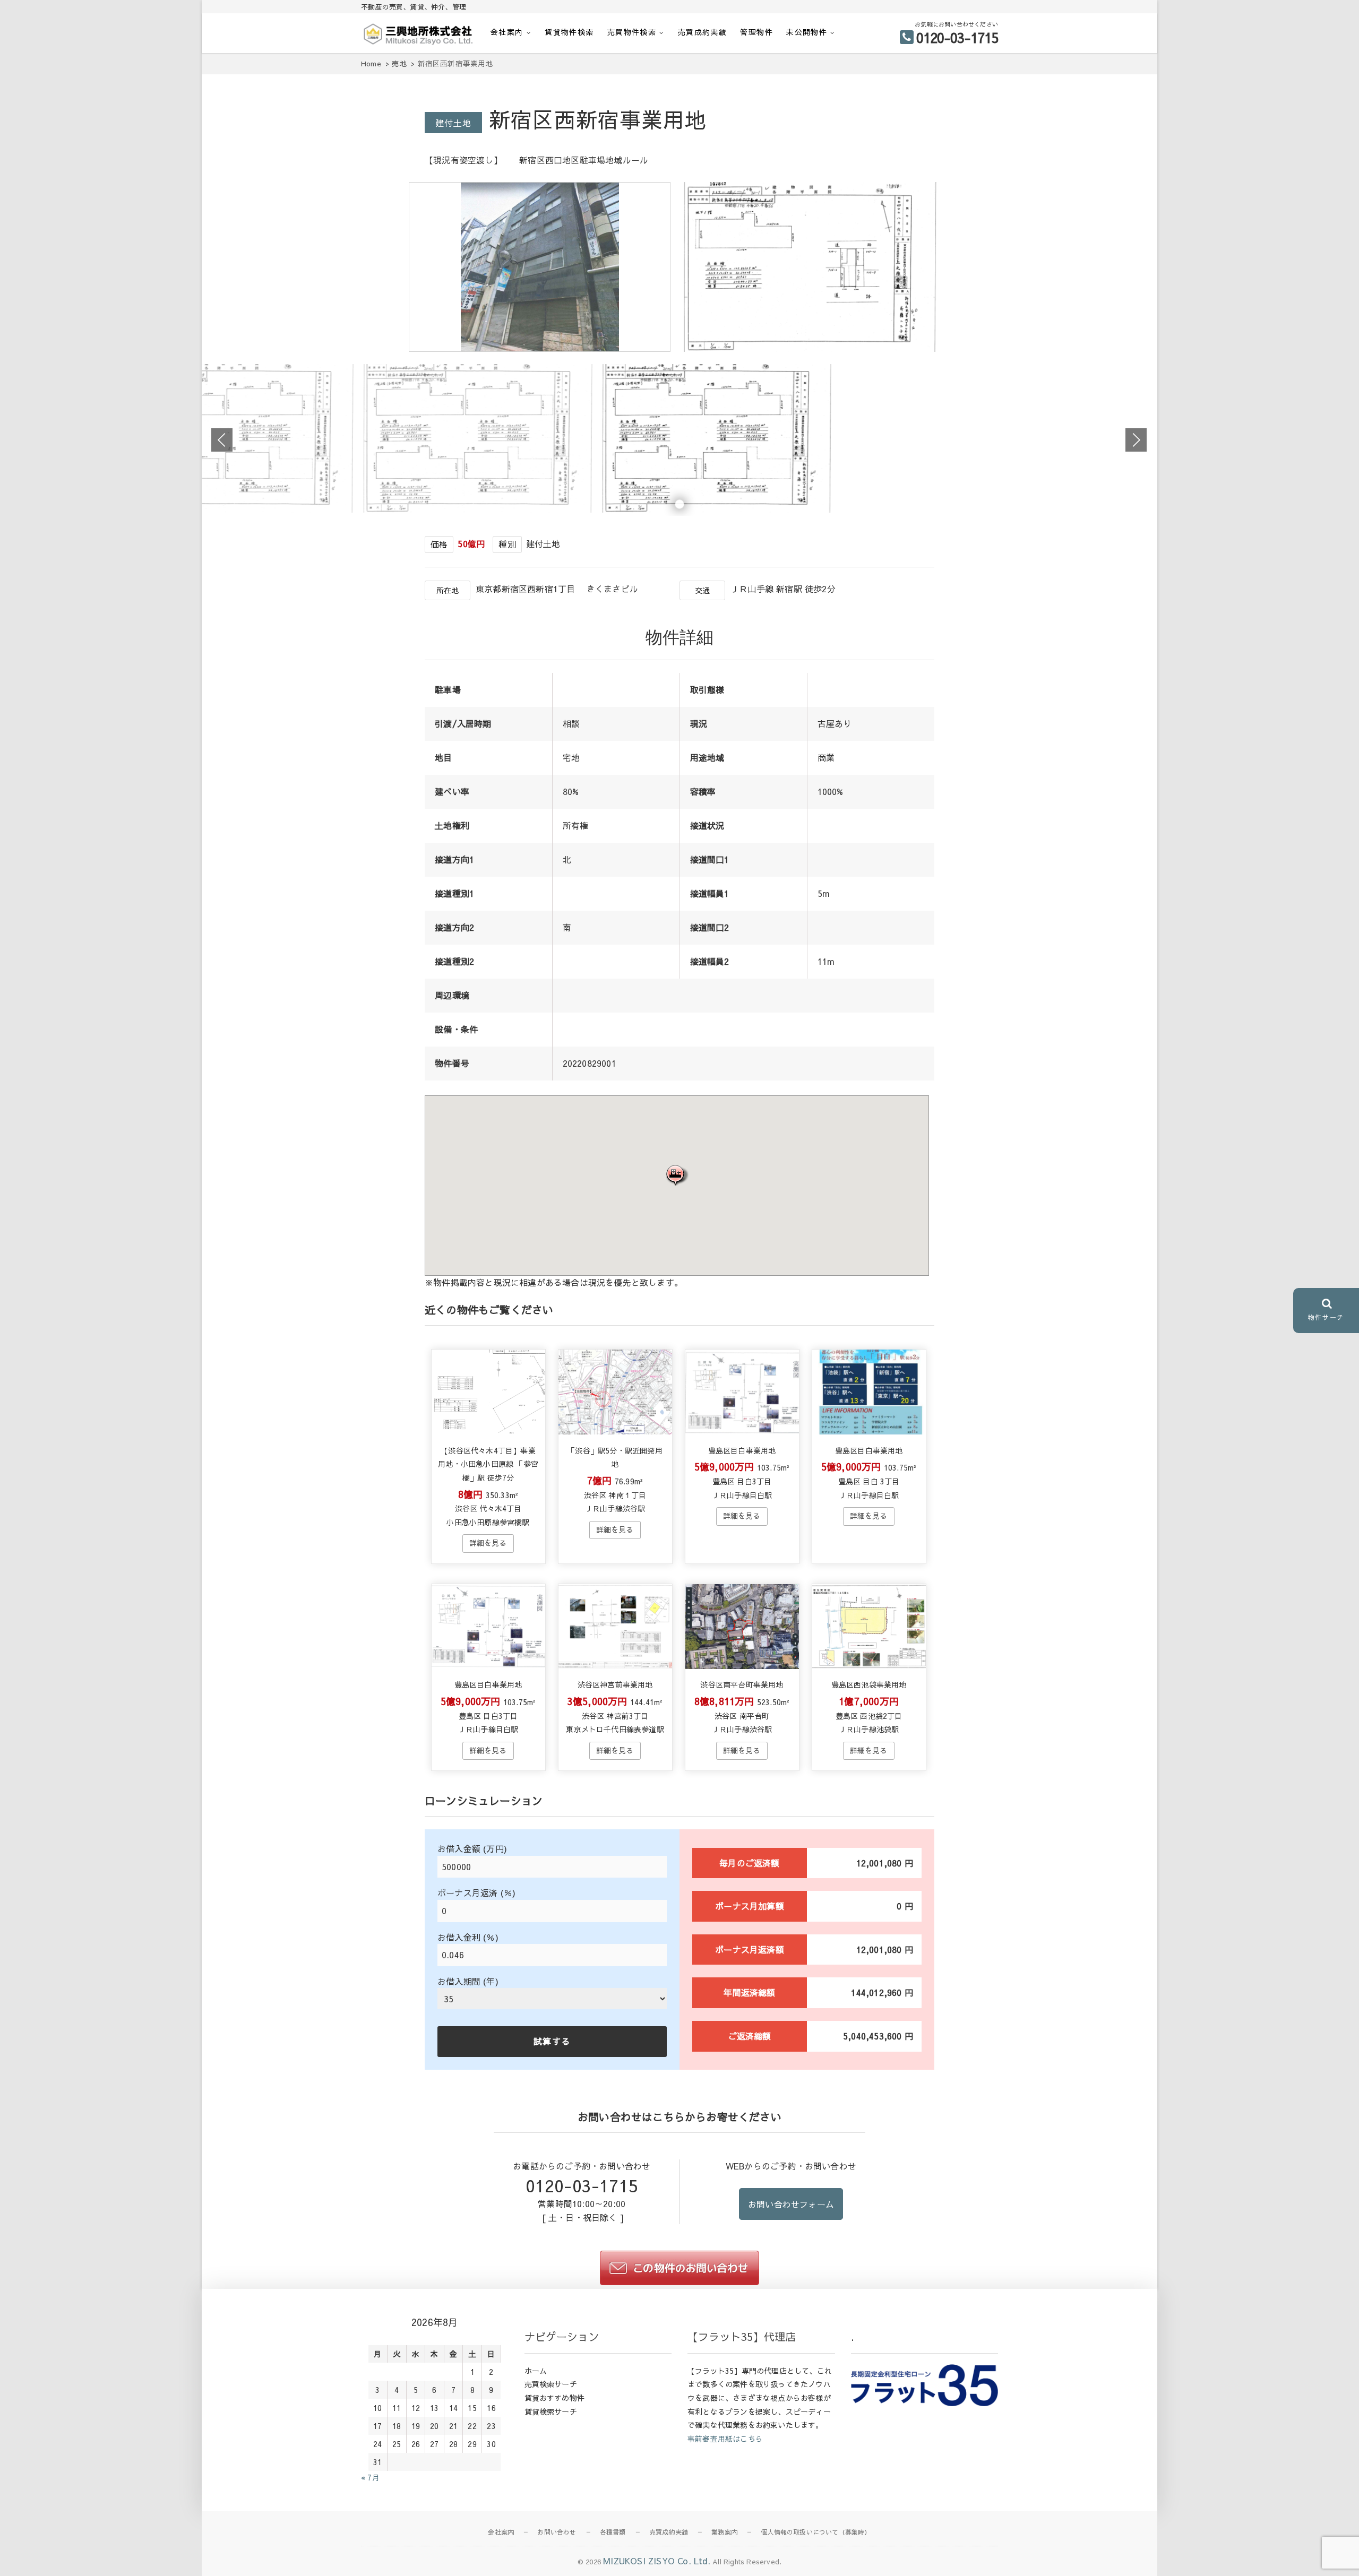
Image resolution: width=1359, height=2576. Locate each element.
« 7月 (370, 2477)
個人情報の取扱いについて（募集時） (816, 2532)
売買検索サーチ (551, 2384)
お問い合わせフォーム (791, 2204)
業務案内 (724, 2532)
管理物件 (756, 32)
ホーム (536, 2371)
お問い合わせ (557, 2532)
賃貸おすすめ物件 (555, 2398)
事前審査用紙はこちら (725, 2439)
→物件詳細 (488, 1543)
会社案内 (507, 32)
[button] (677, 1175)
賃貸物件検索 (569, 32)
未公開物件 (807, 32)
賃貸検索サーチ (551, 2411)
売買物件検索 (632, 32)
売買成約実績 (702, 32)
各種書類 (613, 2532)
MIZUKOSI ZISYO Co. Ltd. (657, 2561)
